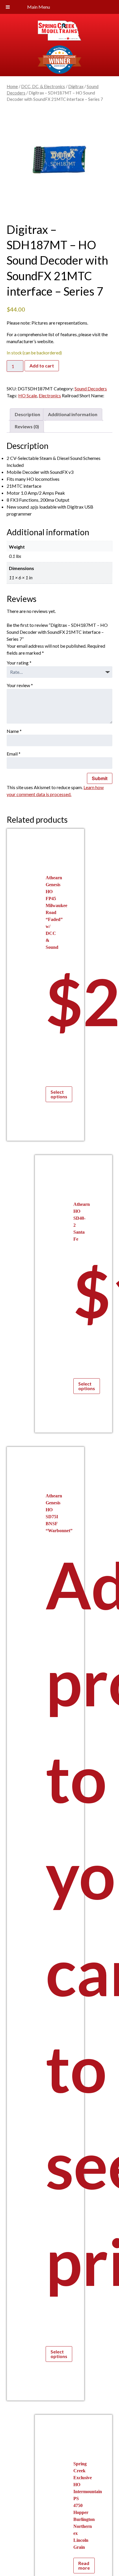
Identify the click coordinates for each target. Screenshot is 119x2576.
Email (14, 754)
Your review (20, 685)
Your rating (19, 663)
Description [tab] (27, 414)
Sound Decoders (91, 388)
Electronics (50, 395)
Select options (59, 1094)
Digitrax (76, 86)
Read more (84, 2565)
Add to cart (42, 366)
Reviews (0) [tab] (27, 426)
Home (12, 86)
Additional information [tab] (73, 414)
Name (14, 731)
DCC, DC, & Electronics (43, 86)
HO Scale (28, 395)
